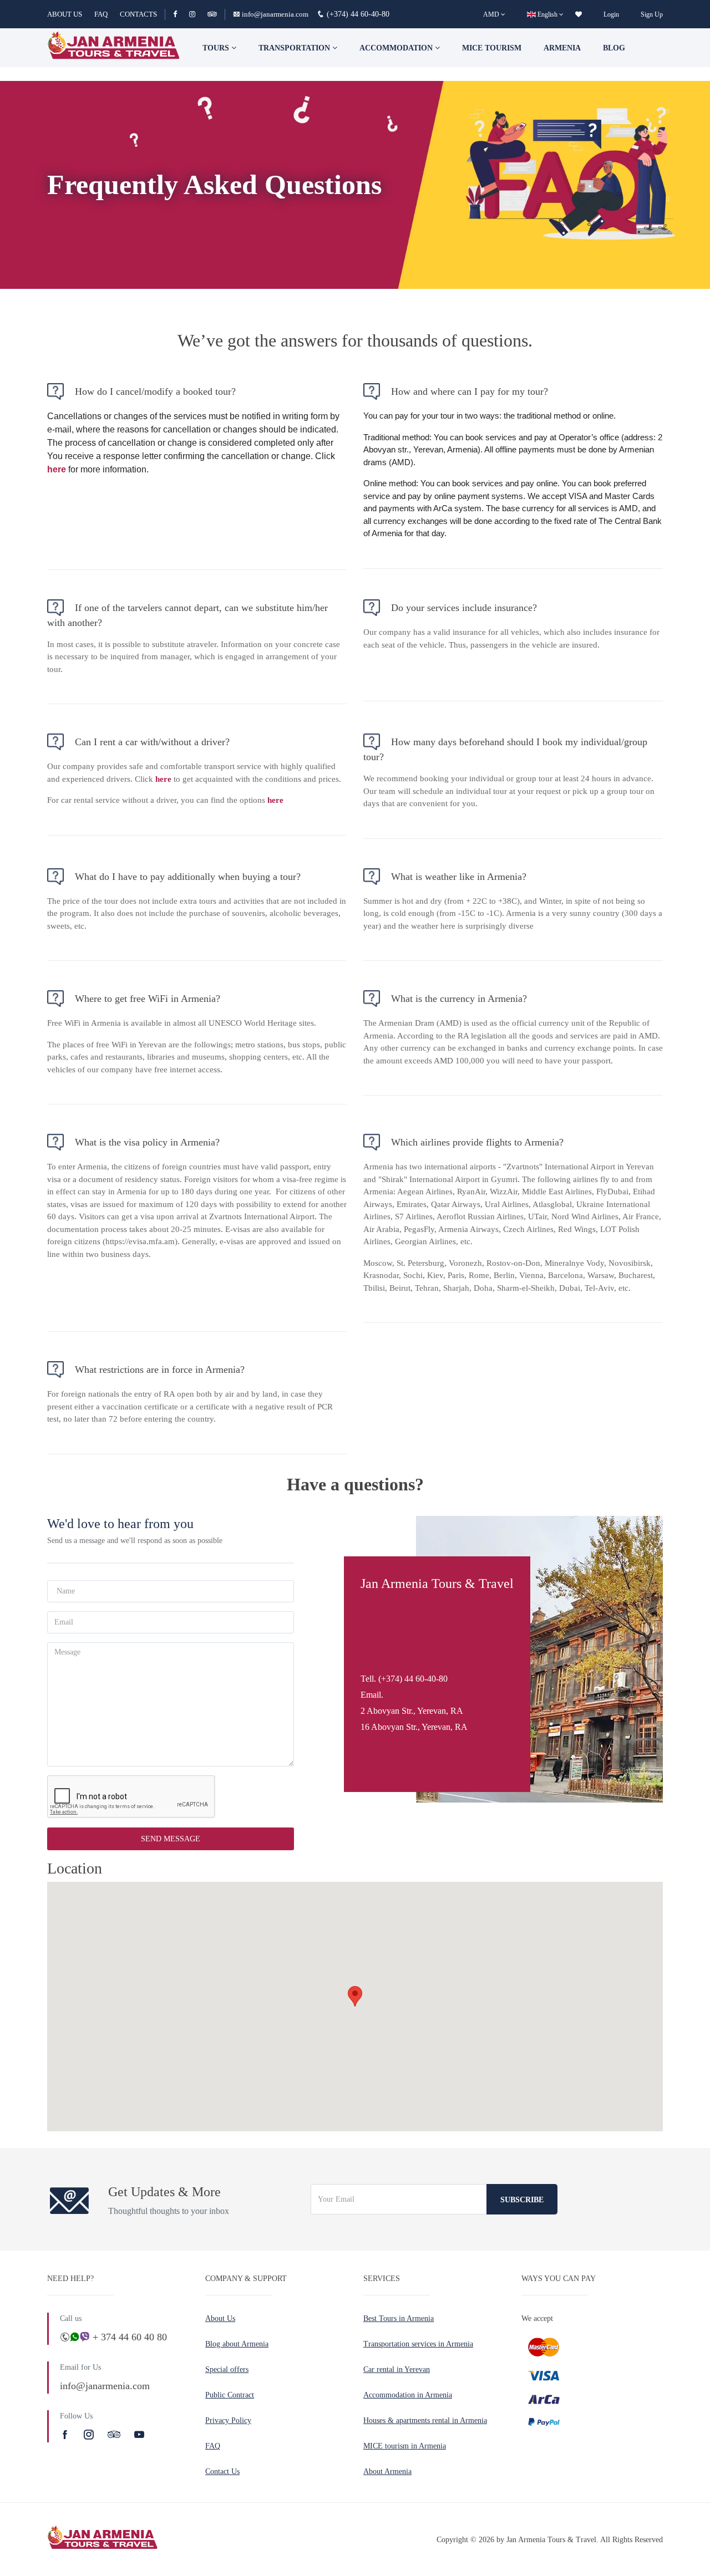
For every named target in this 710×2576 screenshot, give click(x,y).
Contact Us (222, 2471)
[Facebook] (180, 14)
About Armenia (387, 2471)
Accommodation (397, 48)
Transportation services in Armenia (418, 2344)
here (57, 469)
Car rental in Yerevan (397, 2369)
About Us (220, 2318)
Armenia (562, 48)
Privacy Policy (228, 2420)
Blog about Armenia (237, 2344)
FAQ (101, 14)
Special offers (227, 2369)
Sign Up (652, 14)
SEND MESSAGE (171, 1839)
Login (611, 14)
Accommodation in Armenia (408, 2395)
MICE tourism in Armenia (405, 2446)
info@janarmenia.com (275, 14)
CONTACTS (138, 14)
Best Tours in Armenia (399, 2318)
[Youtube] (139, 2435)
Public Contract (230, 2395)
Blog (614, 48)
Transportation (295, 48)
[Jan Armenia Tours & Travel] (114, 48)
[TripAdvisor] (212, 14)
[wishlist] (579, 14)
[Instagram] (197, 14)
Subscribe (522, 2200)
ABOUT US (65, 14)
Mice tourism (492, 48)
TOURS (217, 48)
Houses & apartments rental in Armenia (425, 2420)
